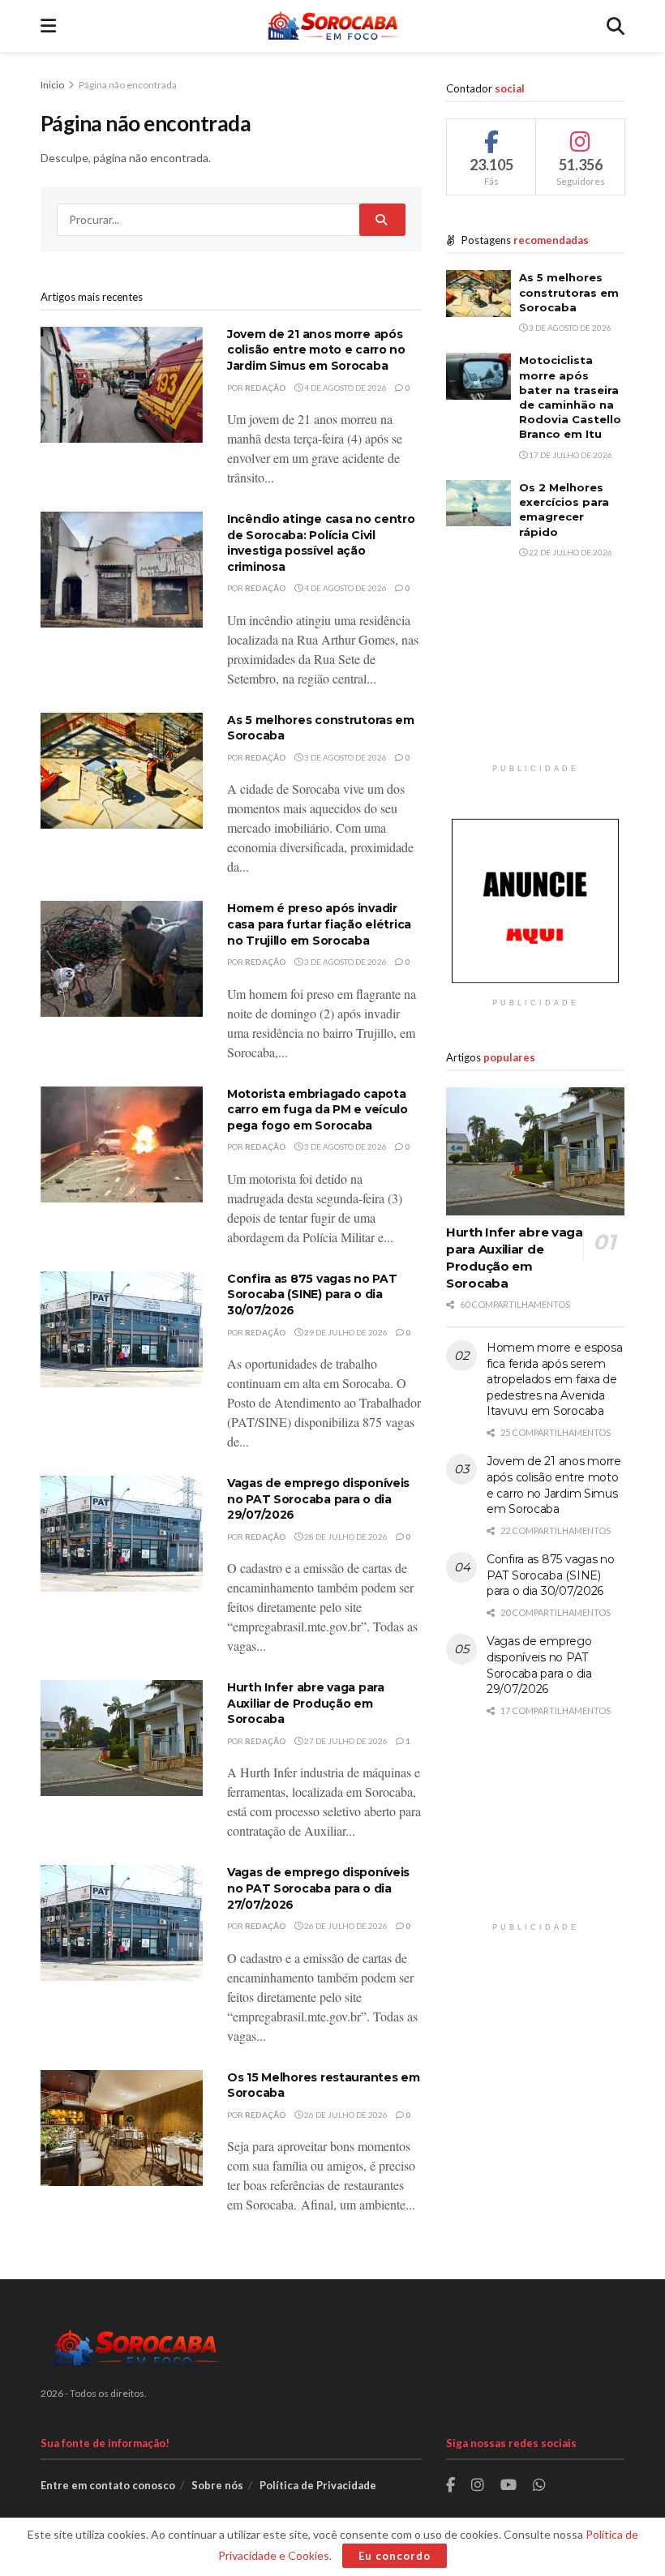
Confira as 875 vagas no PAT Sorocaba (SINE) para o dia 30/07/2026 (312, 1294)
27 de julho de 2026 (345, 1741)
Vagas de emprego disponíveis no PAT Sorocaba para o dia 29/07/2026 (318, 1499)
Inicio (53, 85)
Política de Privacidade (318, 2485)
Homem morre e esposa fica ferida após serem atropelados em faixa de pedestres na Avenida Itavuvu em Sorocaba (554, 1379)
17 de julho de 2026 (570, 455)
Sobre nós (217, 2485)
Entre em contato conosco (108, 2485)
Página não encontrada (128, 85)
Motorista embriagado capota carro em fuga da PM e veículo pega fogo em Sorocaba (317, 1110)
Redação (266, 388)
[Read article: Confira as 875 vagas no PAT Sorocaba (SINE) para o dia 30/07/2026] (122, 1329)
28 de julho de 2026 (345, 1537)
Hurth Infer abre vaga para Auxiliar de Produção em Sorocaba (306, 1703)
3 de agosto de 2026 (345, 757)
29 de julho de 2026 (345, 1332)
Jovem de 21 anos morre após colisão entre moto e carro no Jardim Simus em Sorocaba (316, 350)
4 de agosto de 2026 (345, 388)
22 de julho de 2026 (570, 552)
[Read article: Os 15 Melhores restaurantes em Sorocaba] (122, 2128)
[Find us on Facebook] (450, 2486)
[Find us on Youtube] (508, 2486)
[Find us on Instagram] (478, 2486)
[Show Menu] (48, 26)
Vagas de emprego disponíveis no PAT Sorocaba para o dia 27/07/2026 (318, 1888)
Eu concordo (395, 2556)
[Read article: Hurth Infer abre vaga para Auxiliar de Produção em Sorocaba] (122, 1738)
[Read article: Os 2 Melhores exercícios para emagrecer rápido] (478, 503)
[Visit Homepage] (331, 26)
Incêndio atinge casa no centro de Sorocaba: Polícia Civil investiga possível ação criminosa (321, 543)
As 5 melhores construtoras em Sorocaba (569, 292)
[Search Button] (616, 26)
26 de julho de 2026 (345, 1926)
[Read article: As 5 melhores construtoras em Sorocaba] (122, 771)
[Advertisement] (535, 675)
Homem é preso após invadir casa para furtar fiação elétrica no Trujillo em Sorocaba (319, 924)
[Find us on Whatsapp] (539, 2486)
